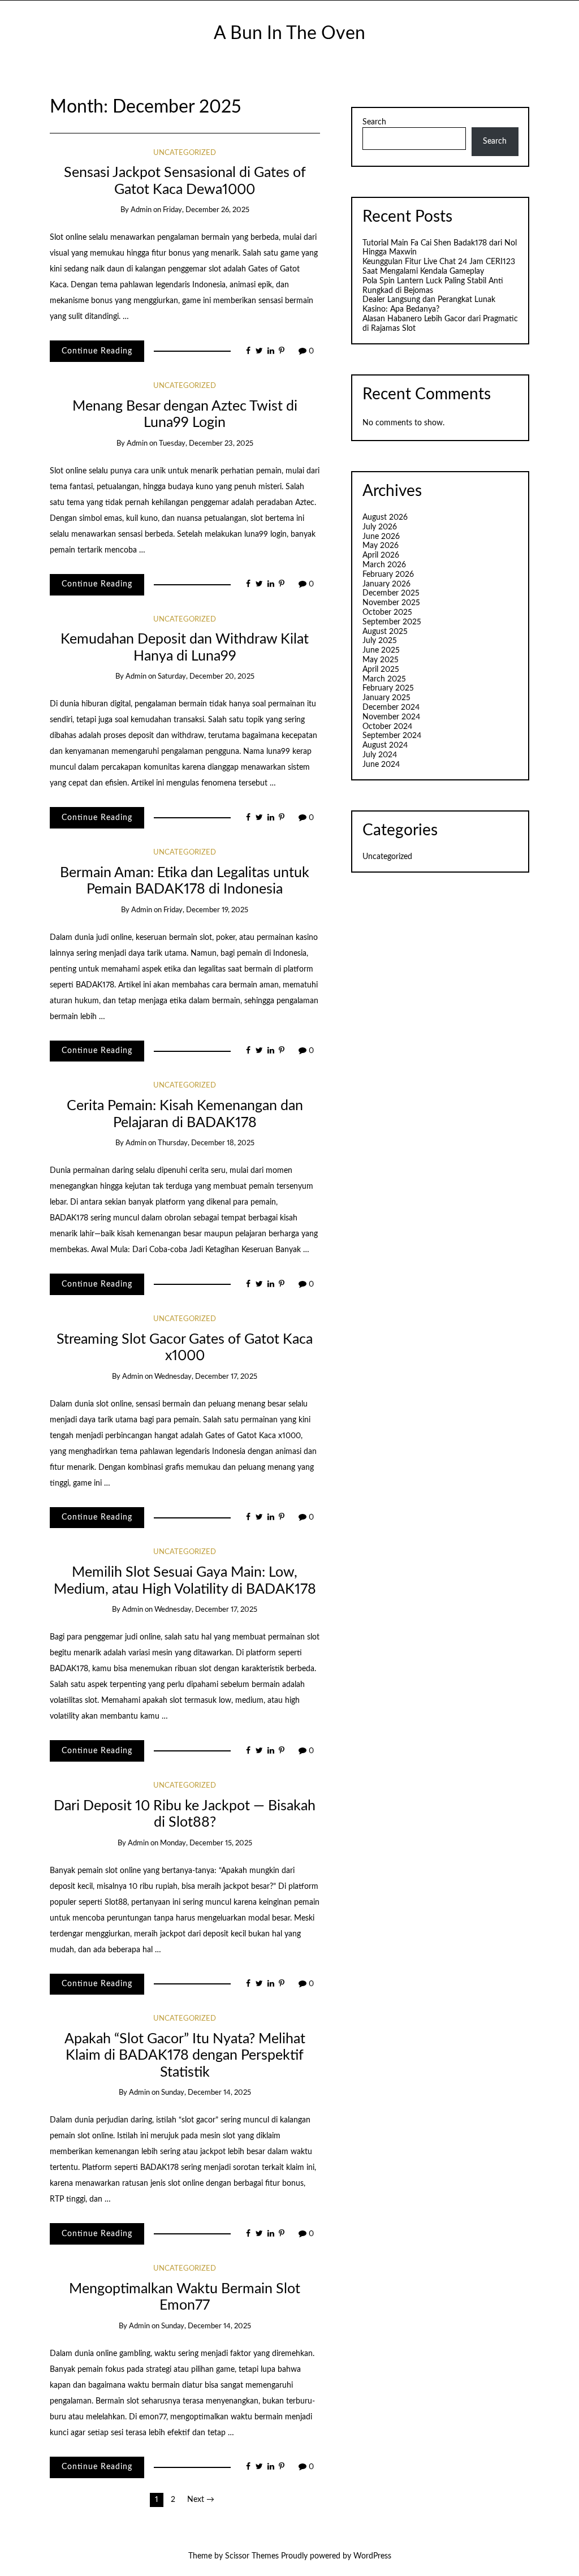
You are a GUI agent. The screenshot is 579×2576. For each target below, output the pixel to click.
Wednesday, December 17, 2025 (206, 1377)
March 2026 (384, 565)
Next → (201, 2500)
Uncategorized (185, 153)
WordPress (372, 2556)
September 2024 (392, 736)
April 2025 (381, 670)
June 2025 (381, 650)
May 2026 (381, 546)
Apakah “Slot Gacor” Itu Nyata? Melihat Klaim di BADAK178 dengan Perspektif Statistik (185, 2056)
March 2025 (384, 679)
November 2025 (391, 603)
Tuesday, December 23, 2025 (206, 444)
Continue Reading (97, 351)
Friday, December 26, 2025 (206, 210)
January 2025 (386, 698)
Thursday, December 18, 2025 (206, 1143)
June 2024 (381, 765)
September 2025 (392, 622)
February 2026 (388, 575)
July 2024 (380, 755)
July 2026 (380, 527)
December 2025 (391, 593)
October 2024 (387, 727)
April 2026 (381, 555)
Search (374, 122)
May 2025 (381, 660)
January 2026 (386, 584)
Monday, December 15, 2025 (206, 1843)
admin (141, 210)
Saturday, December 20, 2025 (206, 677)
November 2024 (391, 717)
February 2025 (388, 688)
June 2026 (381, 537)
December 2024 (391, 707)
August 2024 (385, 745)
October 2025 (387, 612)
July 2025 (380, 641)
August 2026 (385, 517)
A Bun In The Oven (289, 34)
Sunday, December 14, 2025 (206, 2093)
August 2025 (385, 632)
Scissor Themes (252, 2556)
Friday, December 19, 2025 (206, 910)
